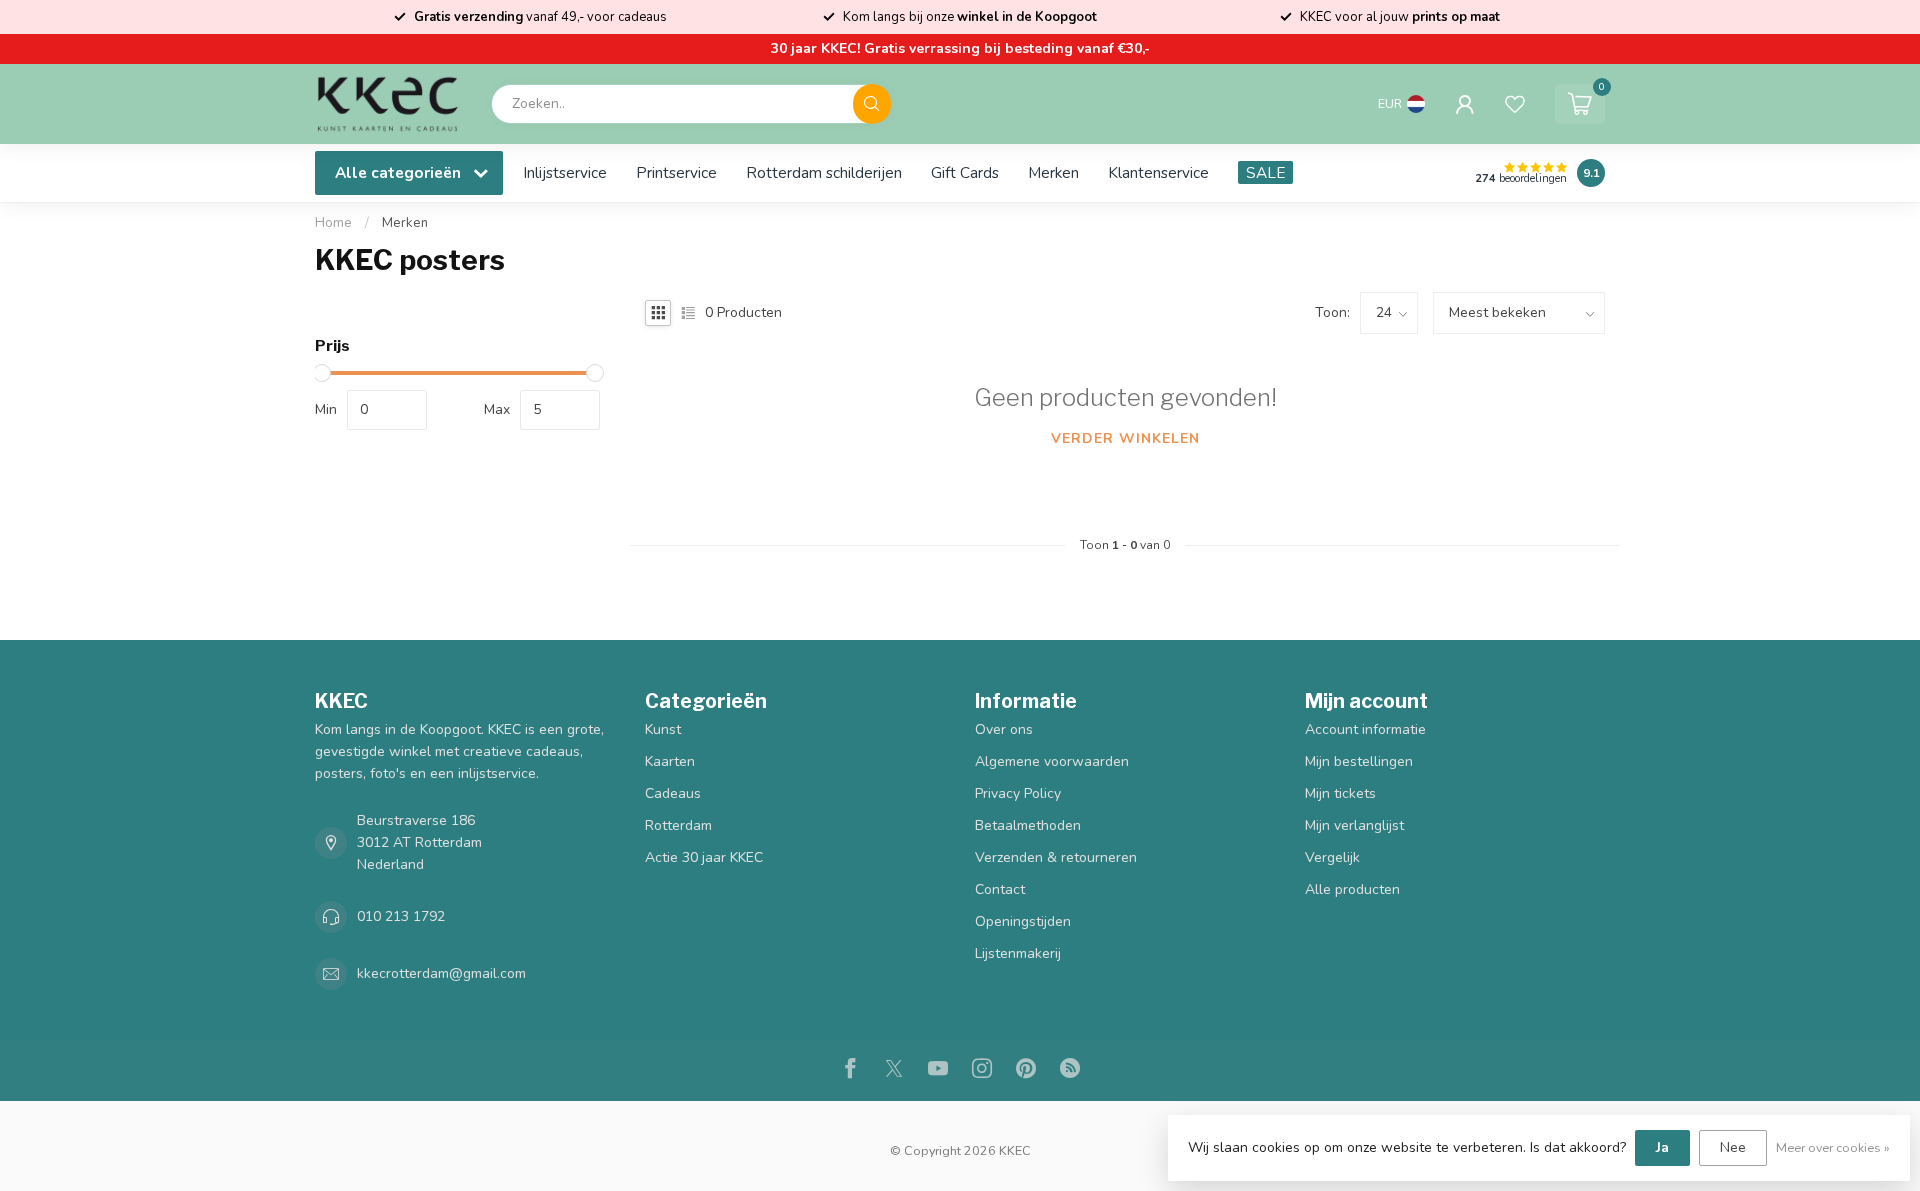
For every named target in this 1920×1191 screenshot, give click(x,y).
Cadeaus (673, 793)
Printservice (676, 172)
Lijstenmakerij (1018, 953)
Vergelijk (1332, 857)
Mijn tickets (1340, 793)
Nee (1733, 1147)
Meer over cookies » (1833, 1147)
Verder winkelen (1125, 438)
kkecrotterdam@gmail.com (441, 973)
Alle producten (1352, 889)
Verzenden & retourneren (1056, 857)
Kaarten (670, 761)
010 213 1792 (401, 916)
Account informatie (1365, 729)
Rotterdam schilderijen (824, 172)
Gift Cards (965, 172)
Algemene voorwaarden (1052, 761)
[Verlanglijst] (1515, 104)
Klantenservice (1158, 172)
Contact (1000, 889)
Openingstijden (1023, 921)
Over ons (1004, 729)
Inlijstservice (565, 172)
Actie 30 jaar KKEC (704, 857)
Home (333, 223)
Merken (1053, 172)
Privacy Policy (1018, 793)
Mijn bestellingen (1359, 761)
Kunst (663, 729)
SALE (1265, 172)
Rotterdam (678, 825)
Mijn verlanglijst (1354, 825)
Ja (1662, 1147)
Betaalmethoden (1028, 825)
